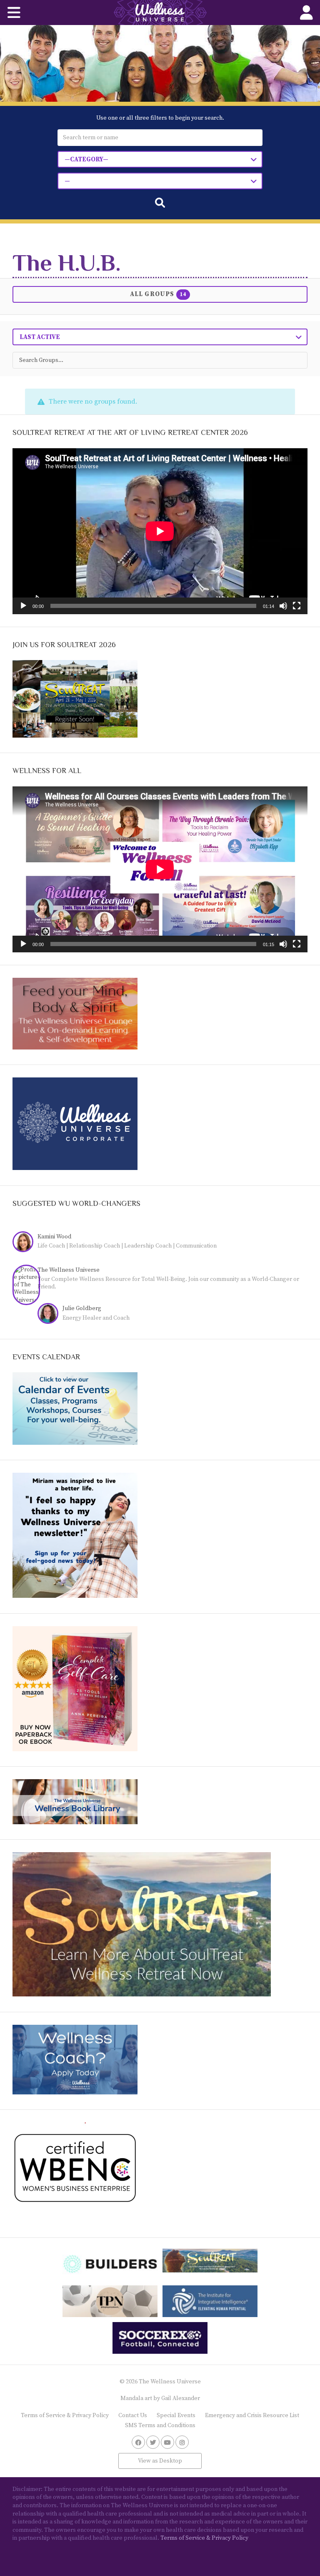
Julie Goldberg (82, 1308)
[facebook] (138, 2442)
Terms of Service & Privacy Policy (65, 2415)
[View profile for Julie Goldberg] (50, 1314)
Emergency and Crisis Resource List (252, 2415)
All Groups (158, 294)
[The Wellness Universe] (160, 13)
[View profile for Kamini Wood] (25, 1243)
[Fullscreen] (297, 606)
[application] (160, 531)
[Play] (23, 606)
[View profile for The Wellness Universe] (29, 1285)
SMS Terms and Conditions (160, 2425)
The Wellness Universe (69, 1270)
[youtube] (167, 2442)
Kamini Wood (54, 1237)
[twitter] (153, 2442)
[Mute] (283, 606)
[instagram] (182, 2442)
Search (160, 203)
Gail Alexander (181, 2398)
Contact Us (133, 2415)
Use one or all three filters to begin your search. (160, 118)
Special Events (176, 2415)
